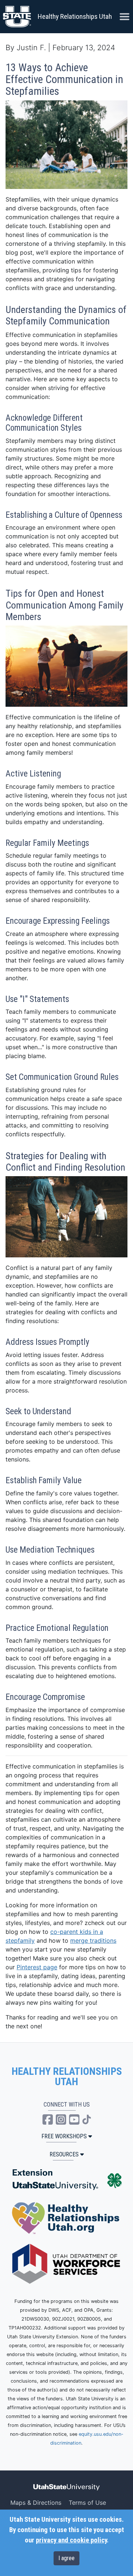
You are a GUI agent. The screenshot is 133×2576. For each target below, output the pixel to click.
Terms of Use (87, 2503)
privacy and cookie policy (71, 2540)
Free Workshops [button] (64, 2136)
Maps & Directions (36, 2503)
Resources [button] (64, 2154)
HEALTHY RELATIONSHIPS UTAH (67, 2077)
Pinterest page (37, 1967)
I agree (66, 2558)
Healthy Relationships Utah (75, 16)
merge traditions (93, 1940)
